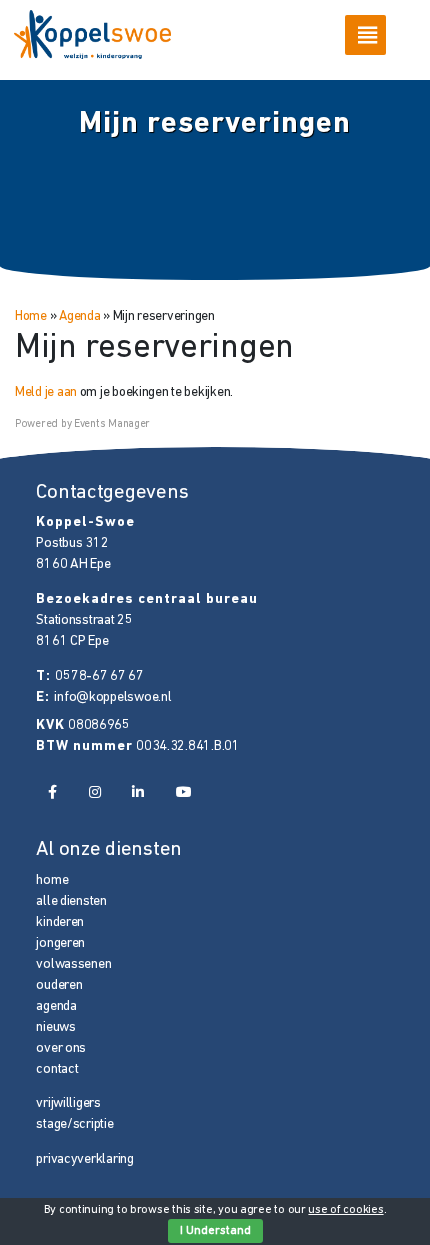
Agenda (79, 316)
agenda (56, 1006)
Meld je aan (46, 392)
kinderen (60, 922)
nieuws (55, 1027)
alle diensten (71, 901)
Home (31, 316)
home (52, 880)
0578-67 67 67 (99, 676)
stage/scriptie (74, 1124)
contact (57, 1069)
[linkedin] (138, 793)
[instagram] (94, 793)
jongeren (60, 943)
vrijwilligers (68, 1103)
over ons (61, 1048)
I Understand (215, 1231)
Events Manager (112, 424)
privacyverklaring (84, 1159)
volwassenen (73, 964)
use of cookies (345, 1210)
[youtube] (184, 793)
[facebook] (51, 793)
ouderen (59, 985)
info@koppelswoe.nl (112, 697)
